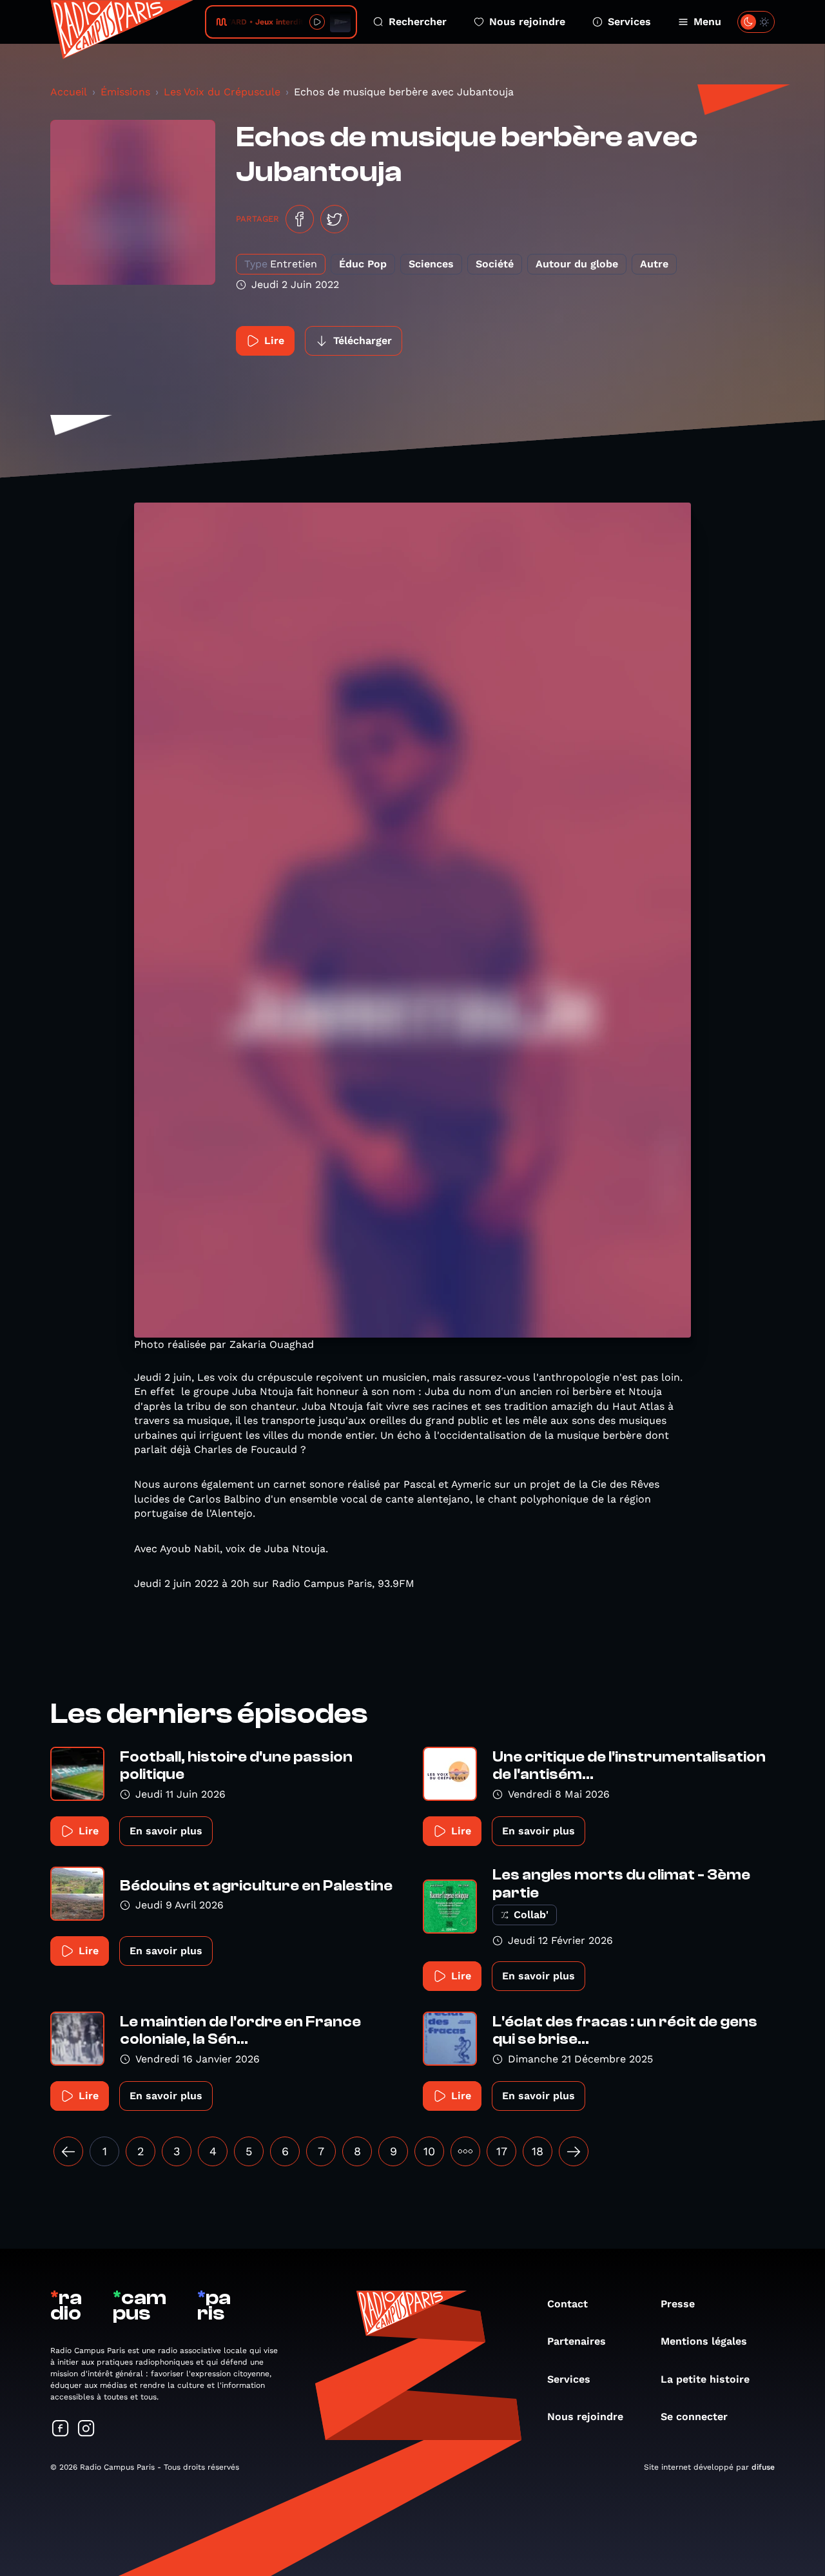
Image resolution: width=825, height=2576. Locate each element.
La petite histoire (705, 2379)
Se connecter (694, 2417)
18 (538, 2151)
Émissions (125, 92)
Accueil (69, 92)
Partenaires (577, 2341)
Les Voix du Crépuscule (222, 92)
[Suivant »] (574, 2151)
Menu (707, 22)
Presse (678, 2304)
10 (429, 2151)
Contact (568, 2304)
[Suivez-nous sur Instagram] (86, 2429)
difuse (763, 2467)
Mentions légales (704, 2341)
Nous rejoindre (527, 22)
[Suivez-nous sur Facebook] (61, 2429)
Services (629, 22)
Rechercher (418, 22)
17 (502, 2151)
